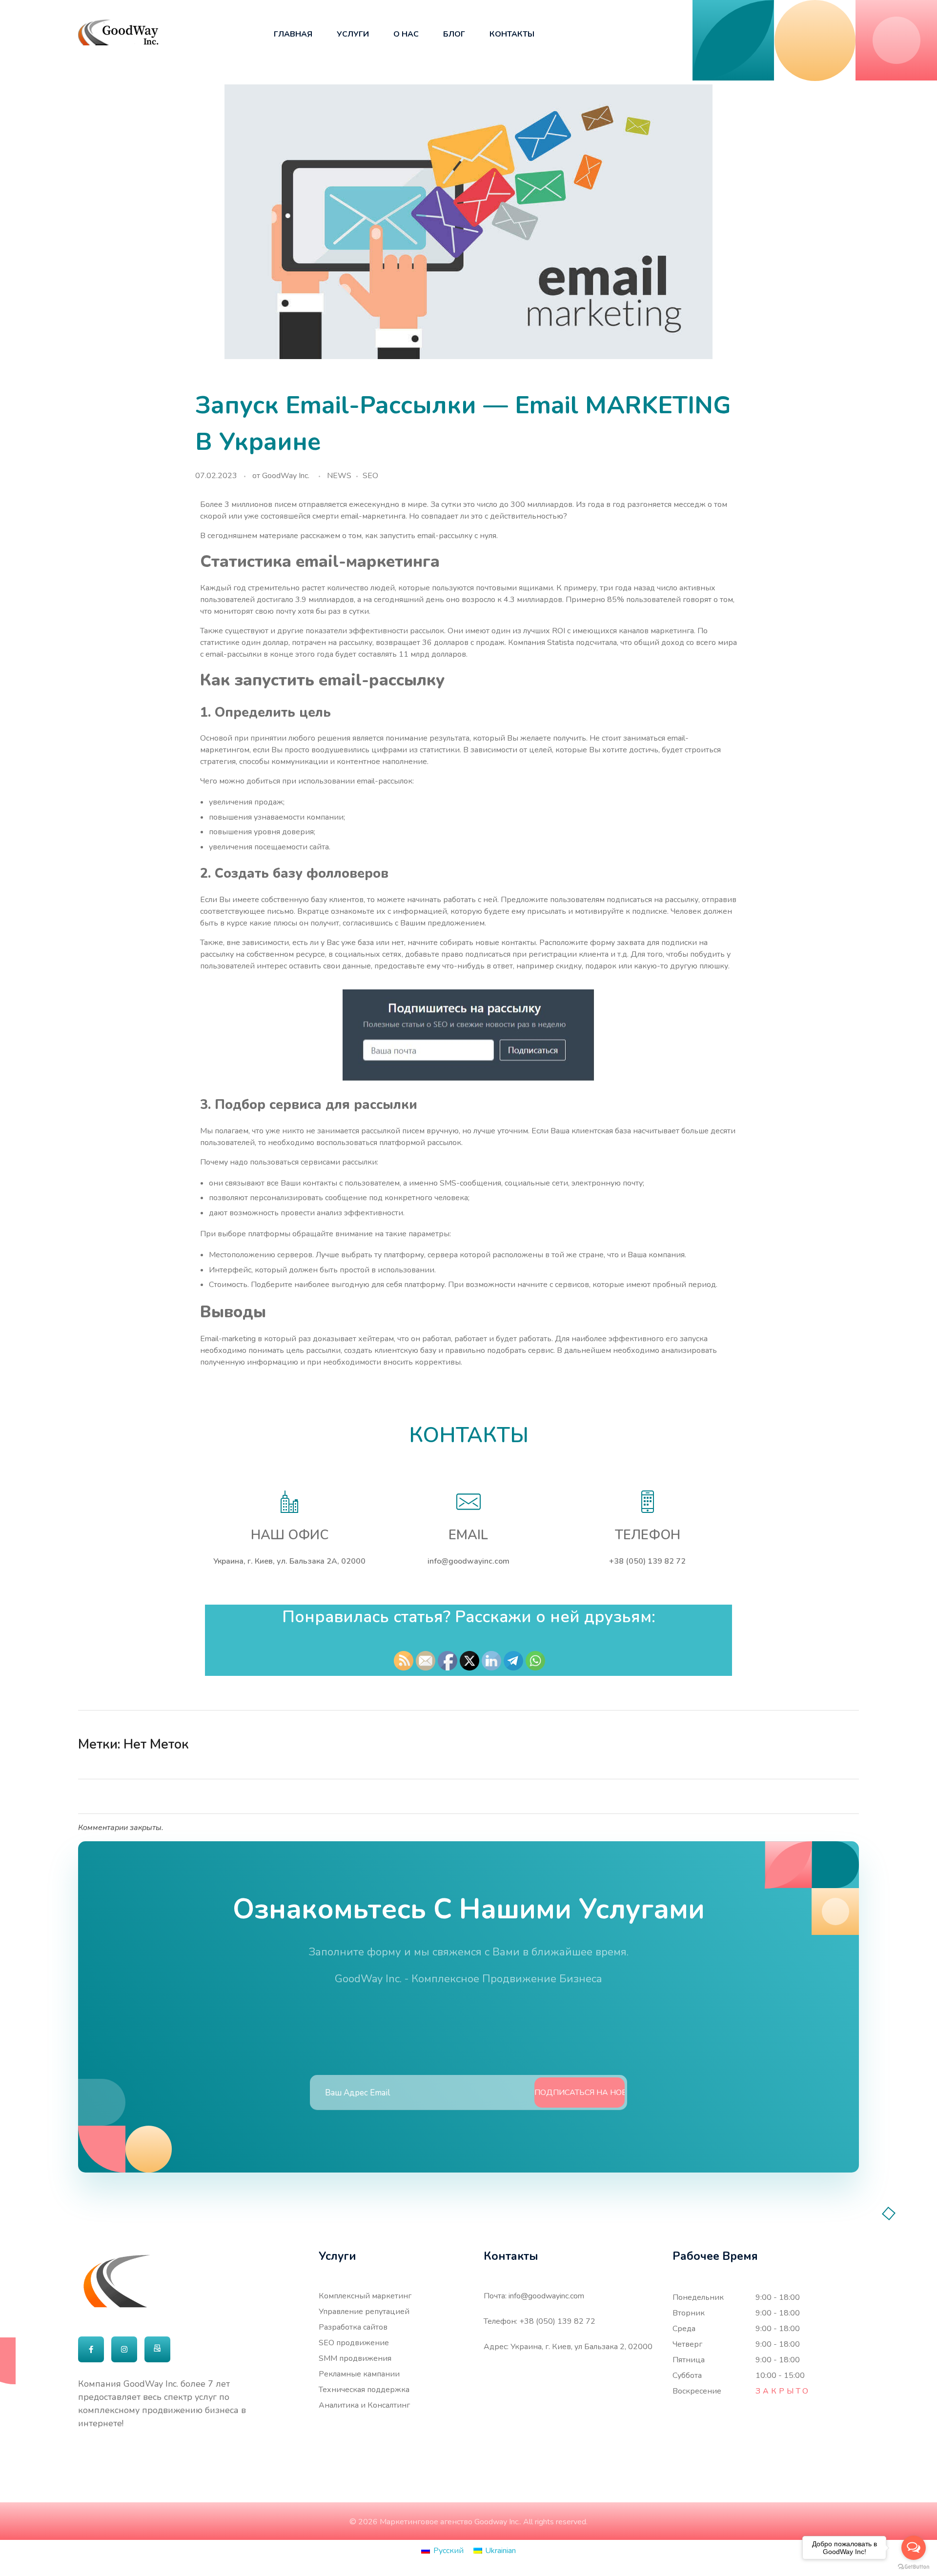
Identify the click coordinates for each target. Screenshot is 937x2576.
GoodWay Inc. (286, 476)
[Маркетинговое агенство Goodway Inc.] (118, 32)
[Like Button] (834, 1745)
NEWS (339, 476)
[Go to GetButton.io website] (914, 2566)
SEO (370, 476)
